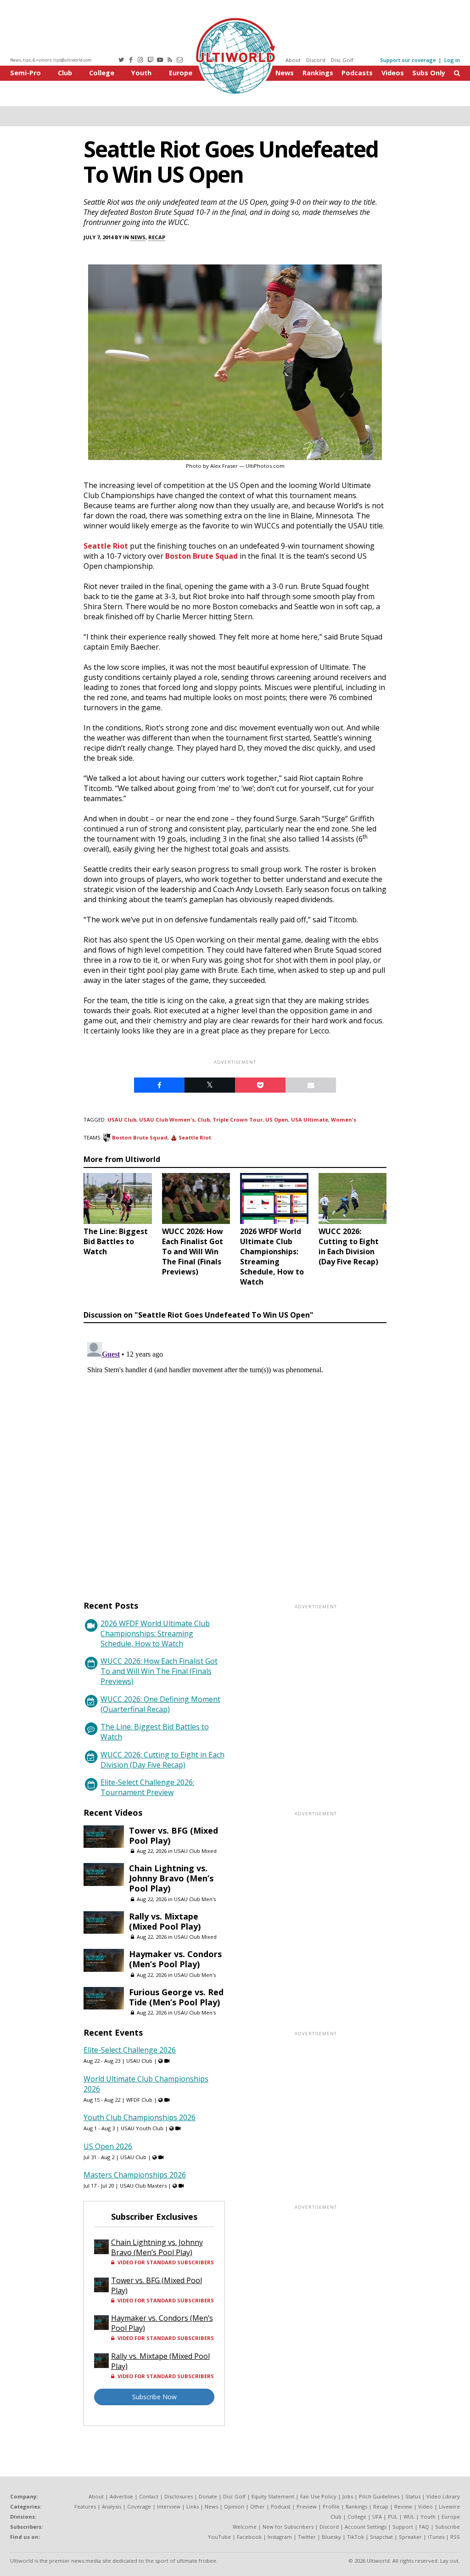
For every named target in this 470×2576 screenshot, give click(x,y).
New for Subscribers (288, 2527)
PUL (393, 2517)
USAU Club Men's (195, 1899)
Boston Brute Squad (201, 556)
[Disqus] (235, 1453)
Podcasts (357, 73)
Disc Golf (342, 60)
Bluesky (331, 2537)
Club (65, 73)
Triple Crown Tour (238, 1120)
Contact (149, 2496)
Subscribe (448, 2527)
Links (193, 2506)
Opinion (234, 2506)
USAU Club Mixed (195, 1851)
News (285, 73)
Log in (452, 60)
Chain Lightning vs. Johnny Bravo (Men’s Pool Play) (171, 1878)
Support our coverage (408, 60)
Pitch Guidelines (379, 2496)
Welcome (245, 2527)
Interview (169, 2506)
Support (403, 2527)
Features (85, 2506)
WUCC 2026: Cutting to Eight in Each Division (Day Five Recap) (162, 1760)
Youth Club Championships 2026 (140, 2117)
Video (425, 2506)
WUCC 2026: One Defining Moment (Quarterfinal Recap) (160, 1704)
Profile (331, 2506)
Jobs (348, 2496)
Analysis (112, 2506)
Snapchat (381, 2537)
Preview (307, 2506)
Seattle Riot (106, 546)
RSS (455, 2537)
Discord (316, 60)
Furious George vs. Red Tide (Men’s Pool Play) (176, 1997)
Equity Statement (273, 2496)
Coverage (139, 2506)
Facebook (249, 2537)
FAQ (424, 2527)
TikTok (355, 2537)
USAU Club (122, 1120)
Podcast (281, 2506)
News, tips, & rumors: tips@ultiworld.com (51, 60)
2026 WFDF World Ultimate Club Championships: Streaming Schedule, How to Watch (155, 1633)
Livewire (449, 2506)
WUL (409, 2517)
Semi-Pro (25, 73)
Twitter (307, 2537)
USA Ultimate (310, 1120)
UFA (377, 2517)
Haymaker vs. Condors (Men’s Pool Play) (175, 1959)
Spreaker (410, 2537)
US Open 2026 (108, 2146)
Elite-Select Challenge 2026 (130, 2050)
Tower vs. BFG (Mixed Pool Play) (173, 1835)
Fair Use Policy (318, 2496)
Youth (141, 73)
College (102, 73)
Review (403, 2506)
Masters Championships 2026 (135, 2175)
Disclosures (179, 2496)
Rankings (318, 73)
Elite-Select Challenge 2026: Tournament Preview (147, 1787)
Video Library (443, 2496)
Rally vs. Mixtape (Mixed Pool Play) (165, 1921)
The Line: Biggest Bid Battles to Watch (155, 1732)
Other (257, 2506)
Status (413, 2496)
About (293, 60)
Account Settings (366, 2527)
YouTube (219, 2537)
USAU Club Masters (143, 2186)
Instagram (280, 2537)
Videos (393, 73)
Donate (208, 2496)
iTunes (436, 2537)
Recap (157, 237)
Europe (181, 73)
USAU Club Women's (167, 1120)
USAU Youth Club (142, 2128)
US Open (277, 1120)
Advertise (121, 2496)
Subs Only (429, 73)
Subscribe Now (154, 2397)
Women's (344, 1120)
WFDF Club (139, 2100)
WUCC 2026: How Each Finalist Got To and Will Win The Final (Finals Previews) (159, 1671)
